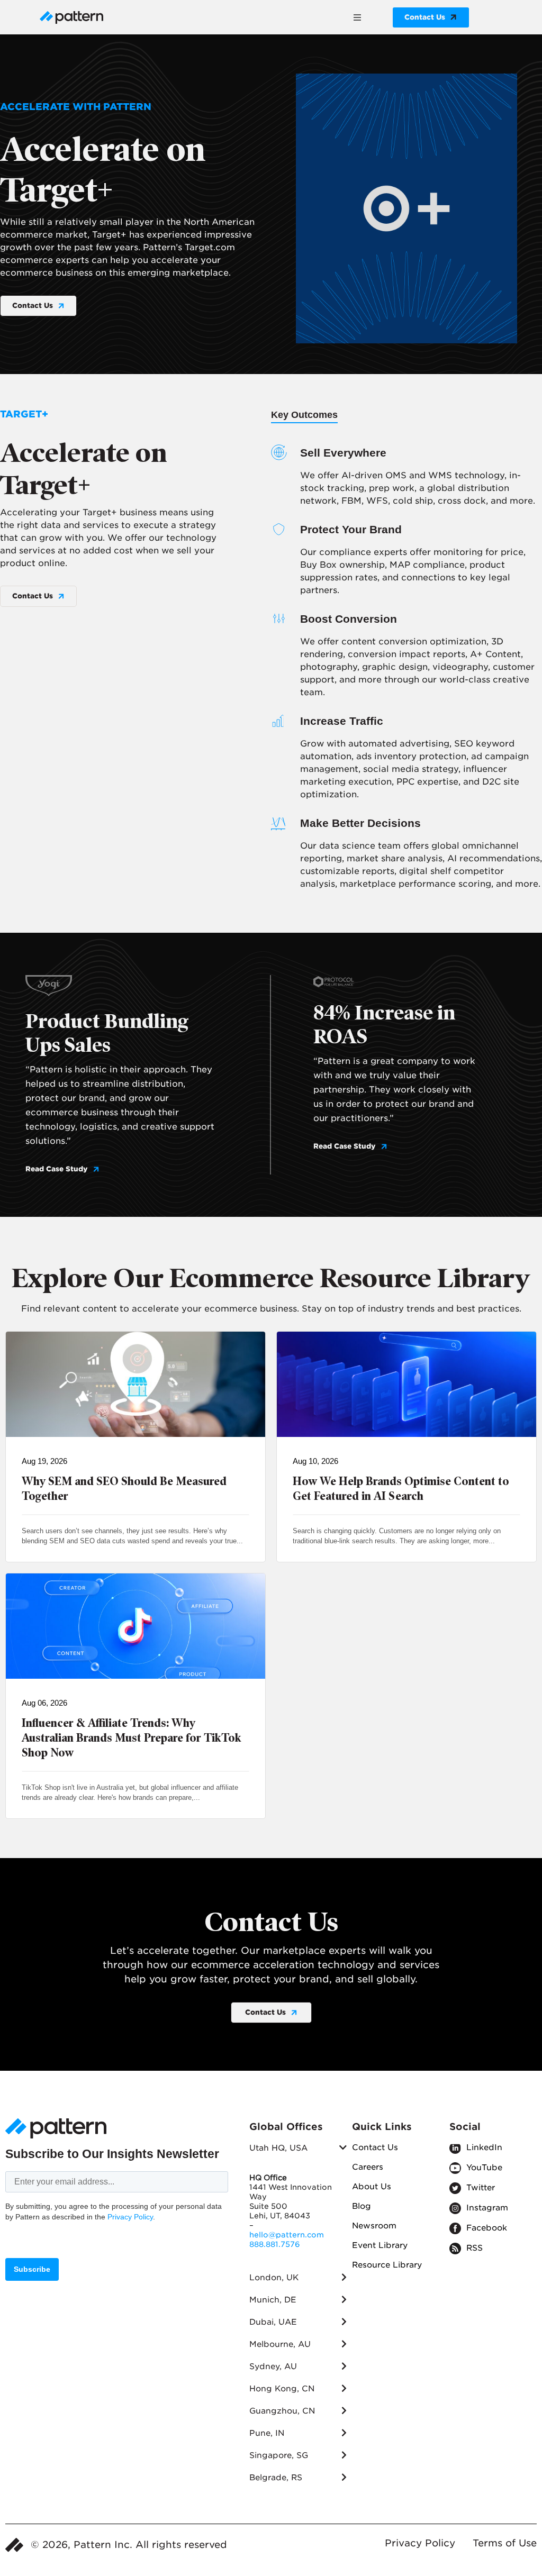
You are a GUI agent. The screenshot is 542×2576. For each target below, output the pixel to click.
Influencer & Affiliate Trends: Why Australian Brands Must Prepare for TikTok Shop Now (132, 1738)
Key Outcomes (304, 415)
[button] (357, 17)
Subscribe (32, 2269)
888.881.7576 (275, 2244)
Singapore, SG (279, 2455)
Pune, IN (267, 2433)
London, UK (274, 2278)
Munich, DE (273, 2300)
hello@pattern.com (287, 2235)
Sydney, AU (273, 2366)
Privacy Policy (130, 2217)
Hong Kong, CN (282, 2389)
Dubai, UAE (273, 2322)
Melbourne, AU (280, 2344)
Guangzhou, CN (282, 2411)
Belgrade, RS (276, 2478)
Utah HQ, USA (278, 2148)
